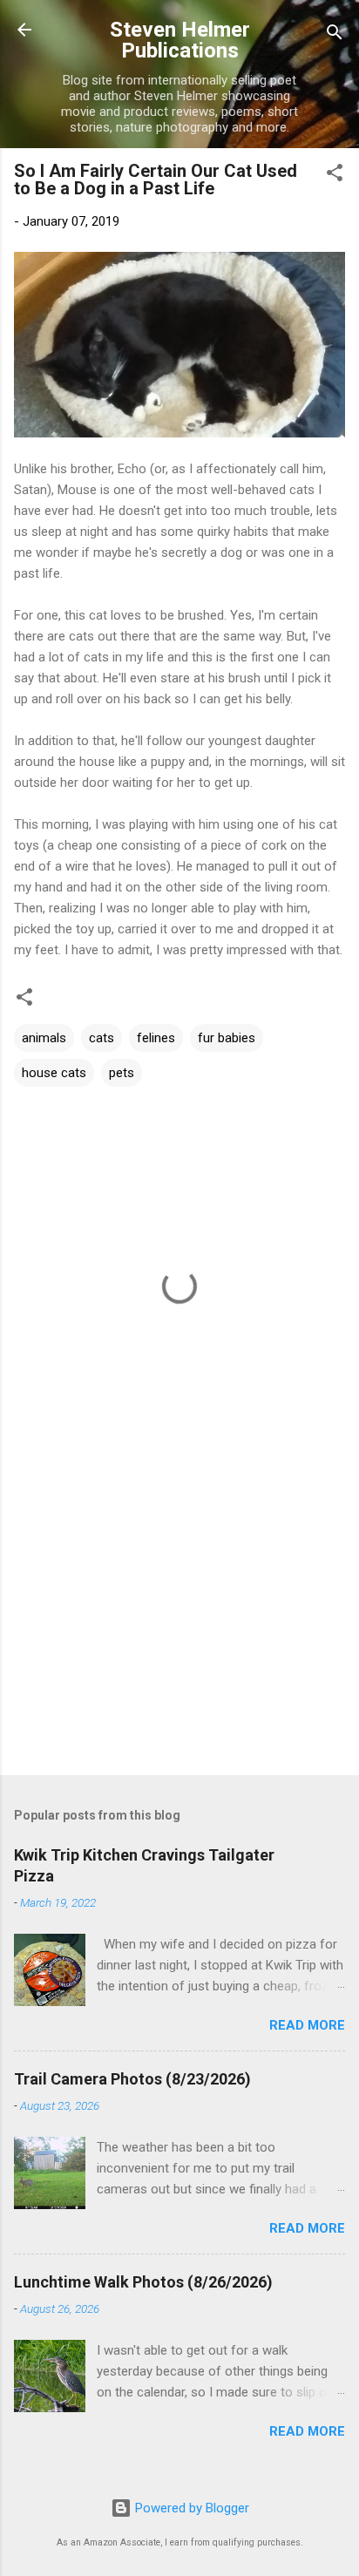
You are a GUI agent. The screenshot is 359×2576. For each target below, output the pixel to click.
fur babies (227, 1038)
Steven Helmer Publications (180, 40)
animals (44, 1038)
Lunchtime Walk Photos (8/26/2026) (143, 2282)
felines (156, 1038)
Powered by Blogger (190, 2508)
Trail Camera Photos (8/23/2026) (132, 2079)
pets (122, 1073)
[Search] (335, 35)
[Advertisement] (179, 1625)
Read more (307, 2025)
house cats (54, 1073)
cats (102, 1038)
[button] (335, 176)
